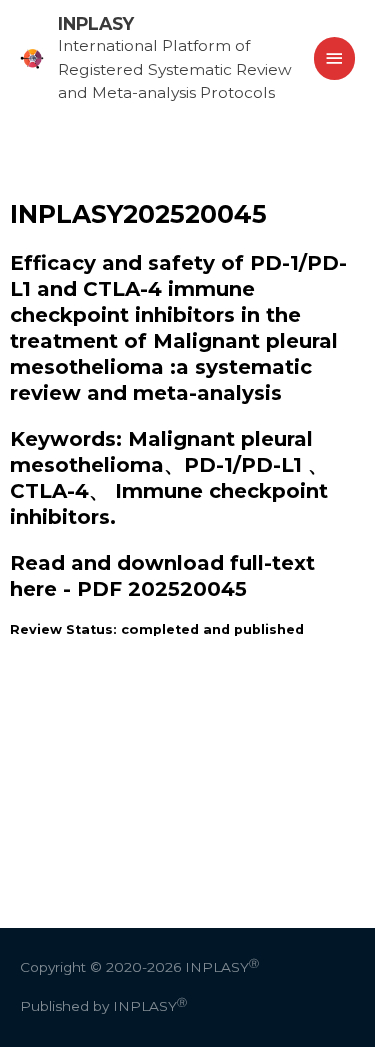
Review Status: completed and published (157, 629)
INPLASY (96, 23)
